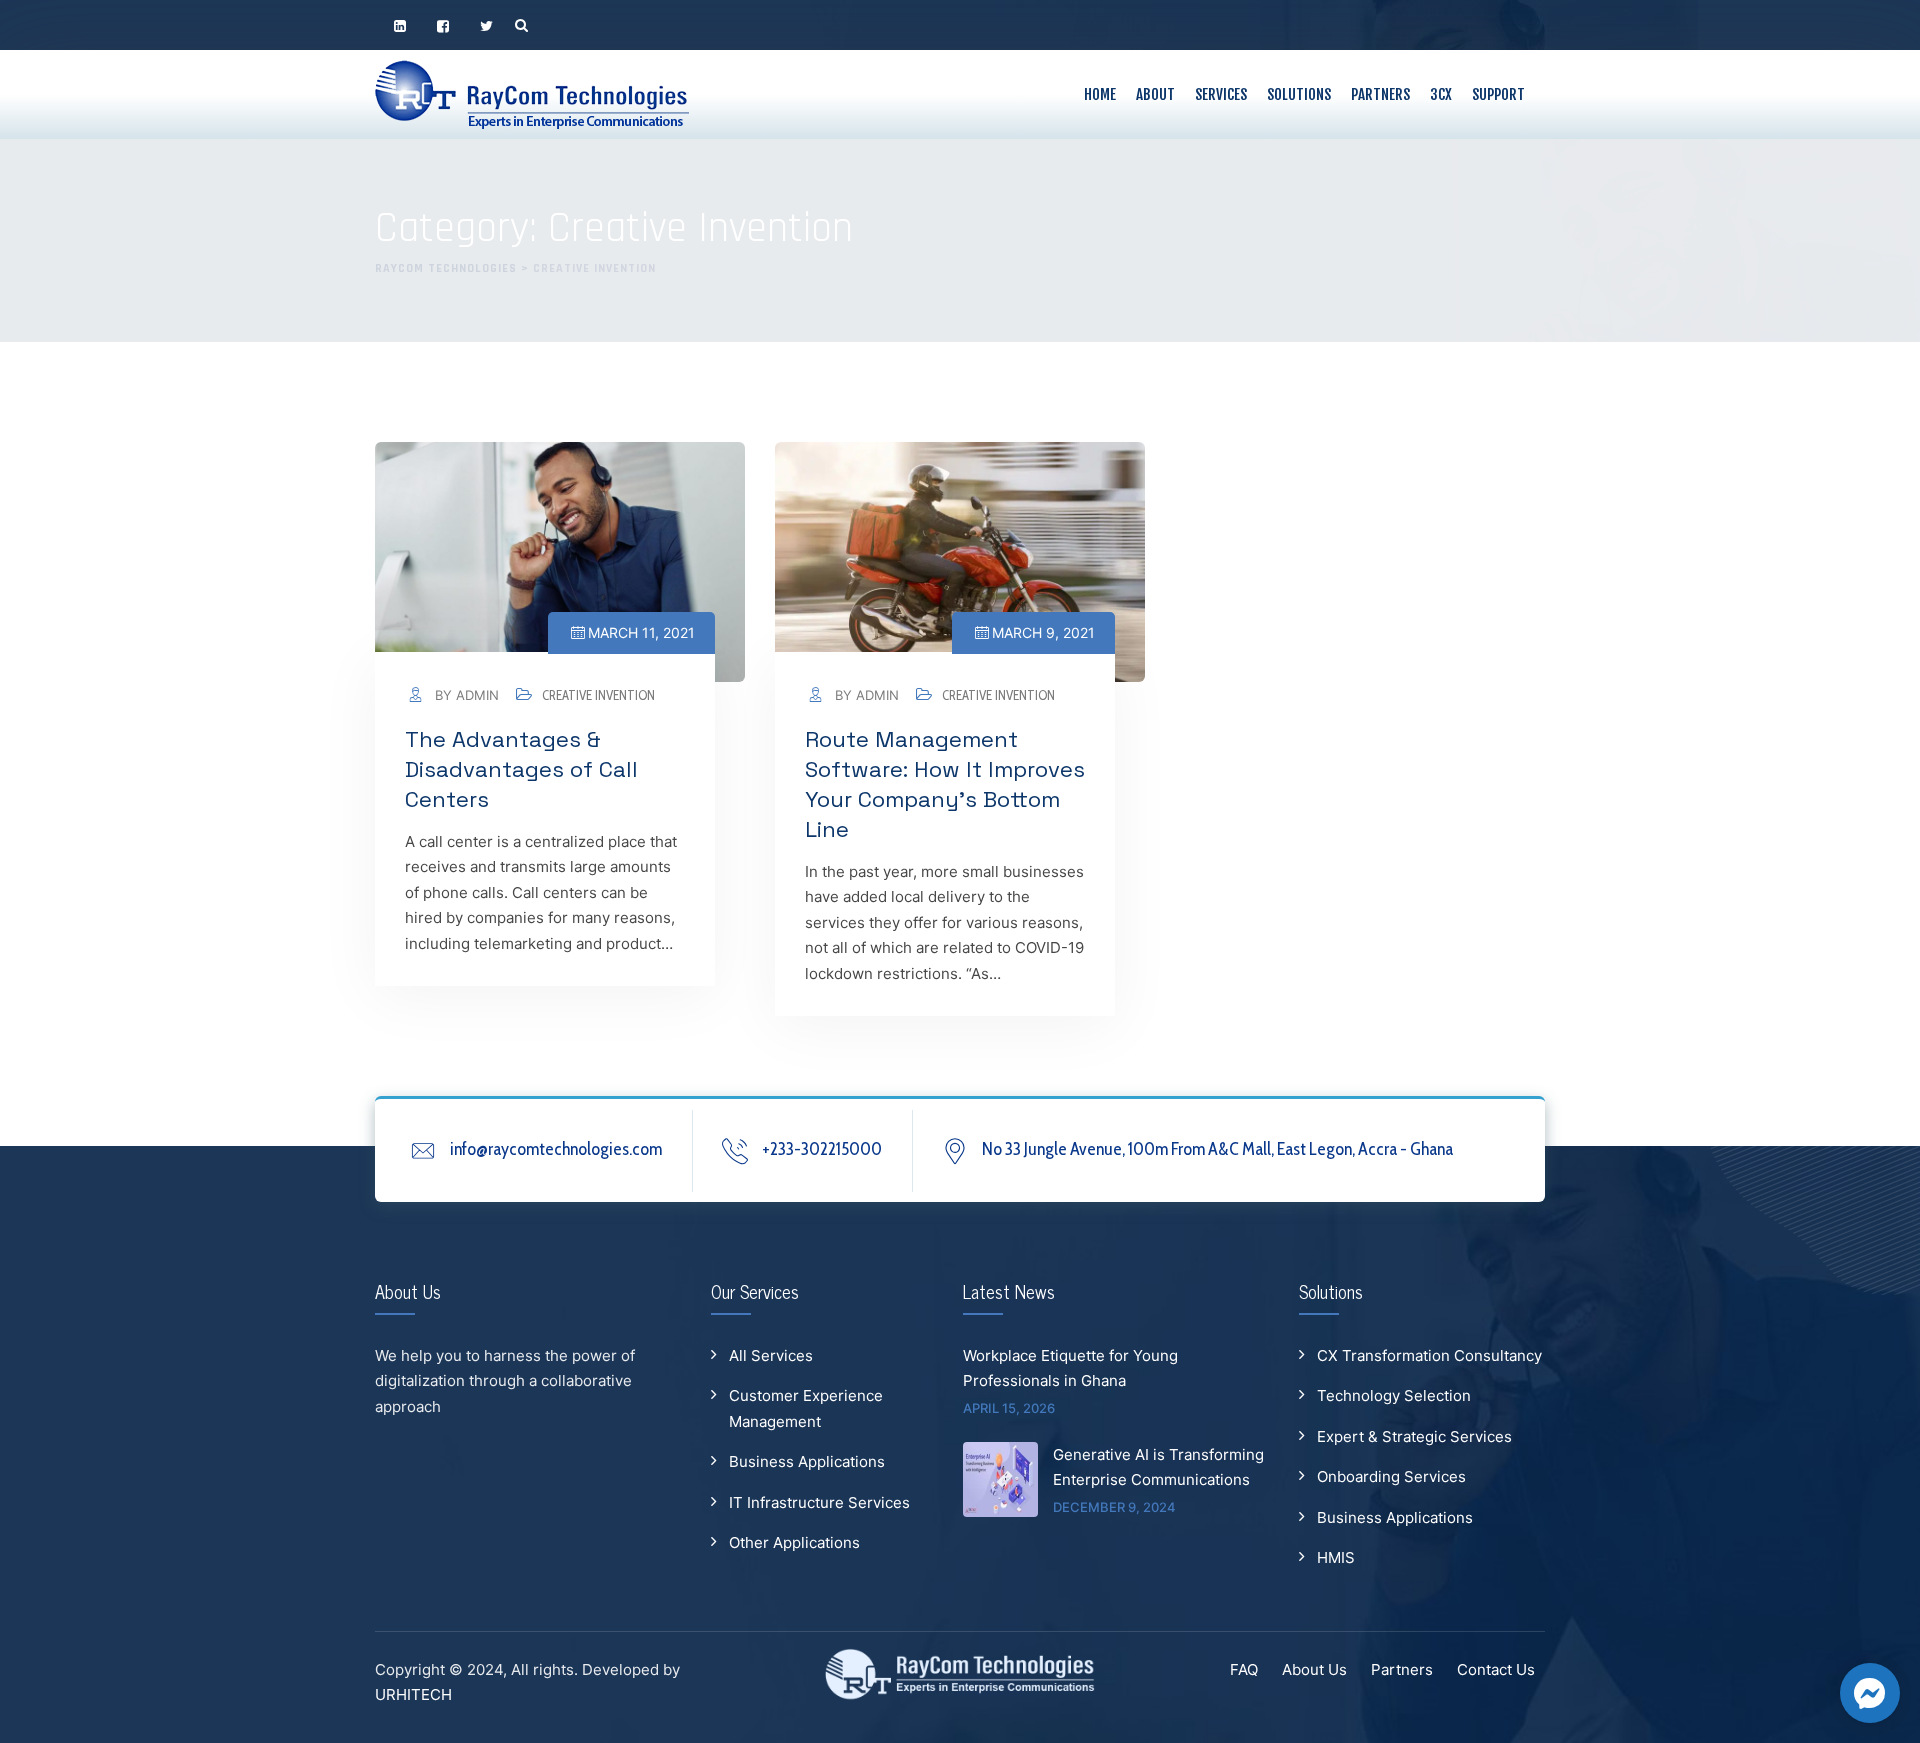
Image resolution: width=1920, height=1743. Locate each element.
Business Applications (807, 1461)
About (1155, 94)
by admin (465, 695)
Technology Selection (1394, 1395)
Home (1100, 94)
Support (1498, 94)
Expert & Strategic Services (1414, 1436)
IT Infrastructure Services (819, 1502)
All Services (771, 1355)
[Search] (522, 24)
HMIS (1336, 1557)
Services (1221, 94)
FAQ (1244, 1669)
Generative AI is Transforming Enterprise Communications (1158, 1467)
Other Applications (794, 1542)
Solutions (1299, 94)
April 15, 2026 (1009, 1408)
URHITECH (413, 1694)
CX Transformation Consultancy (1429, 1355)
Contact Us (1496, 1669)
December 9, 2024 (1114, 1507)
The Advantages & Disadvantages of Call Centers (521, 769)
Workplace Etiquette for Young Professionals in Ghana (1070, 1368)
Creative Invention (598, 695)
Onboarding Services (1391, 1476)
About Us (1314, 1669)
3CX (1441, 94)
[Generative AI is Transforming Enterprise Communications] (1000, 1479)
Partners (1380, 94)
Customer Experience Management (806, 1408)
